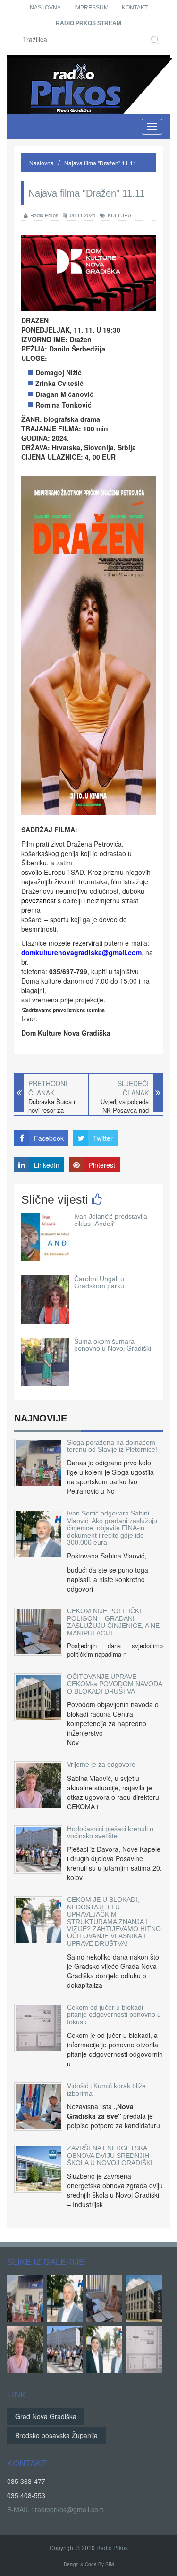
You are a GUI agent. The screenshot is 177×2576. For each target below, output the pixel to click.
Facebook (49, 1138)
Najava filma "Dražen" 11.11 (100, 163)
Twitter (103, 1138)
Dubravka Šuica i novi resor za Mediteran (52, 1110)
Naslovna (45, 8)
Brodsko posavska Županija (56, 2435)
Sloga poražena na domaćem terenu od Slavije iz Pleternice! (112, 1446)
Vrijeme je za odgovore (101, 1764)
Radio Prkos (44, 215)
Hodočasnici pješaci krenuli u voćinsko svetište (110, 1832)
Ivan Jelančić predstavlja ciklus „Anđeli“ (111, 1220)
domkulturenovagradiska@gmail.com (81, 952)
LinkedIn (47, 1165)
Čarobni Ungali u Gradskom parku (99, 1282)
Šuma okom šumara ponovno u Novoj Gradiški (113, 1345)
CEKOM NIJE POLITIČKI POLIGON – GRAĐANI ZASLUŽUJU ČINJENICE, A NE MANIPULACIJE (113, 1622)
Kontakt (135, 8)
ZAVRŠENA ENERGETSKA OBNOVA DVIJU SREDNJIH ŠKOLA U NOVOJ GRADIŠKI (110, 2155)
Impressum (91, 8)
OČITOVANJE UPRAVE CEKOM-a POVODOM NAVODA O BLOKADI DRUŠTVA (114, 1684)
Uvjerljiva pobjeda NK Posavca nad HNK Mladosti (125, 1110)
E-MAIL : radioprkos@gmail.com (55, 2509)
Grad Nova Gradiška (46, 2416)
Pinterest (102, 1165)
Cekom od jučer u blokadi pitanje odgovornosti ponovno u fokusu (114, 2015)
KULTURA (119, 215)
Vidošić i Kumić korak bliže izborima (106, 2089)
